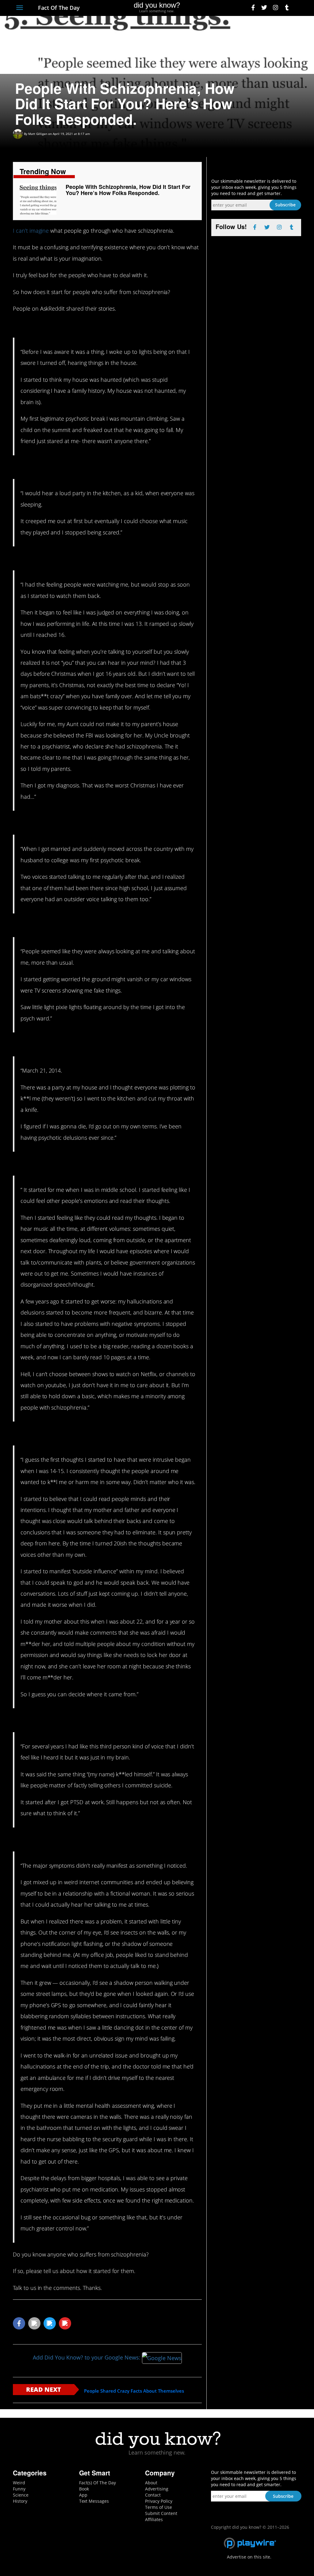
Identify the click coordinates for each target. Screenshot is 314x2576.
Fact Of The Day (58, 8)
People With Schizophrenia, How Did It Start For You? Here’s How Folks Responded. (128, 190)
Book (84, 2489)
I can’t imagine (31, 231)
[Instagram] (276, 8)
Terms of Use (159, 2507)
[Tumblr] (287, 8)
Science (21, 2495)
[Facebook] (253, 8)
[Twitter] (264, 8)
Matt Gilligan (38, 134)
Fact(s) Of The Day (98, 2483)
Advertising (157, 2489)
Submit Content (161, 2513)
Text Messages (94, 2501)
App (83, 2495)
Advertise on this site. (249, 2557)
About (151, 2483)
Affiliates (154, 2519)
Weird (19, 2483)
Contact (153, 2495)
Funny (19, 2489)
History (20, 2501)
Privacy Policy (159, 2501)
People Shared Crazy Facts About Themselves (134, 2391)
